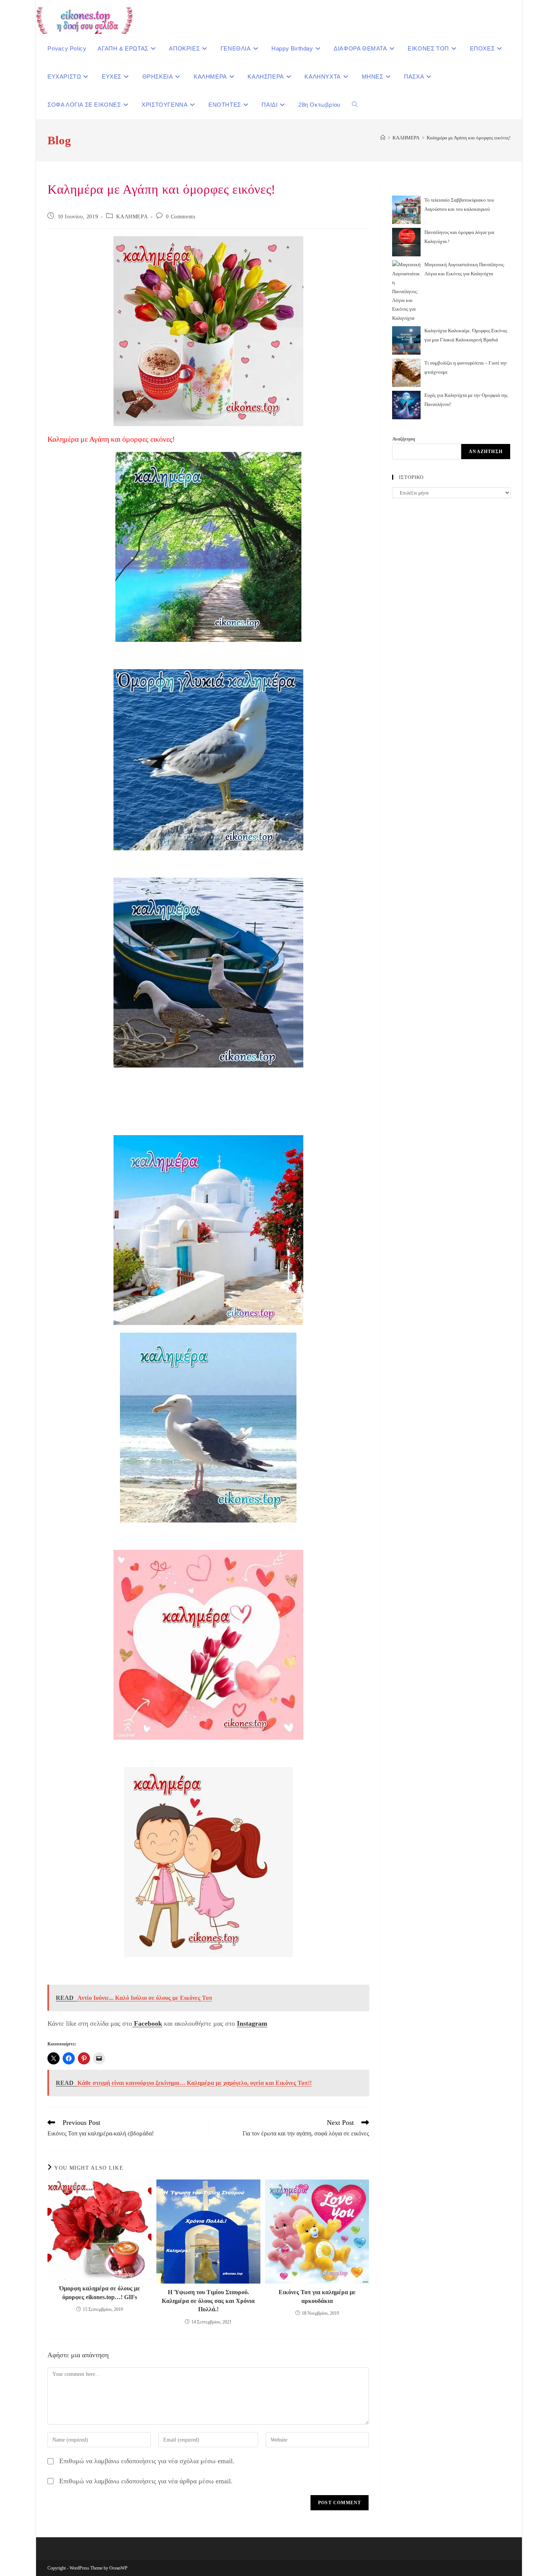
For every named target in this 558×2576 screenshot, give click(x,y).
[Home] (383, 138)
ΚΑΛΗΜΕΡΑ (132, 217)
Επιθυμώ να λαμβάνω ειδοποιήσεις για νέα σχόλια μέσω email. (147, 2461)
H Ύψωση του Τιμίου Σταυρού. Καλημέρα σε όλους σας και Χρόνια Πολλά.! (208, 2301)
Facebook (147, 2023)
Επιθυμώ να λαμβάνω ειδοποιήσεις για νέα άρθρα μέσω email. (146, 2481)
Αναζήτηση (404, 439)
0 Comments (180, 217)
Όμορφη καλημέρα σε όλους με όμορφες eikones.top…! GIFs (100, 2292)
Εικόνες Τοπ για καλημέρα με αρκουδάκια (317, 2296)
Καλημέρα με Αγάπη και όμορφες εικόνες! (469, 138)
